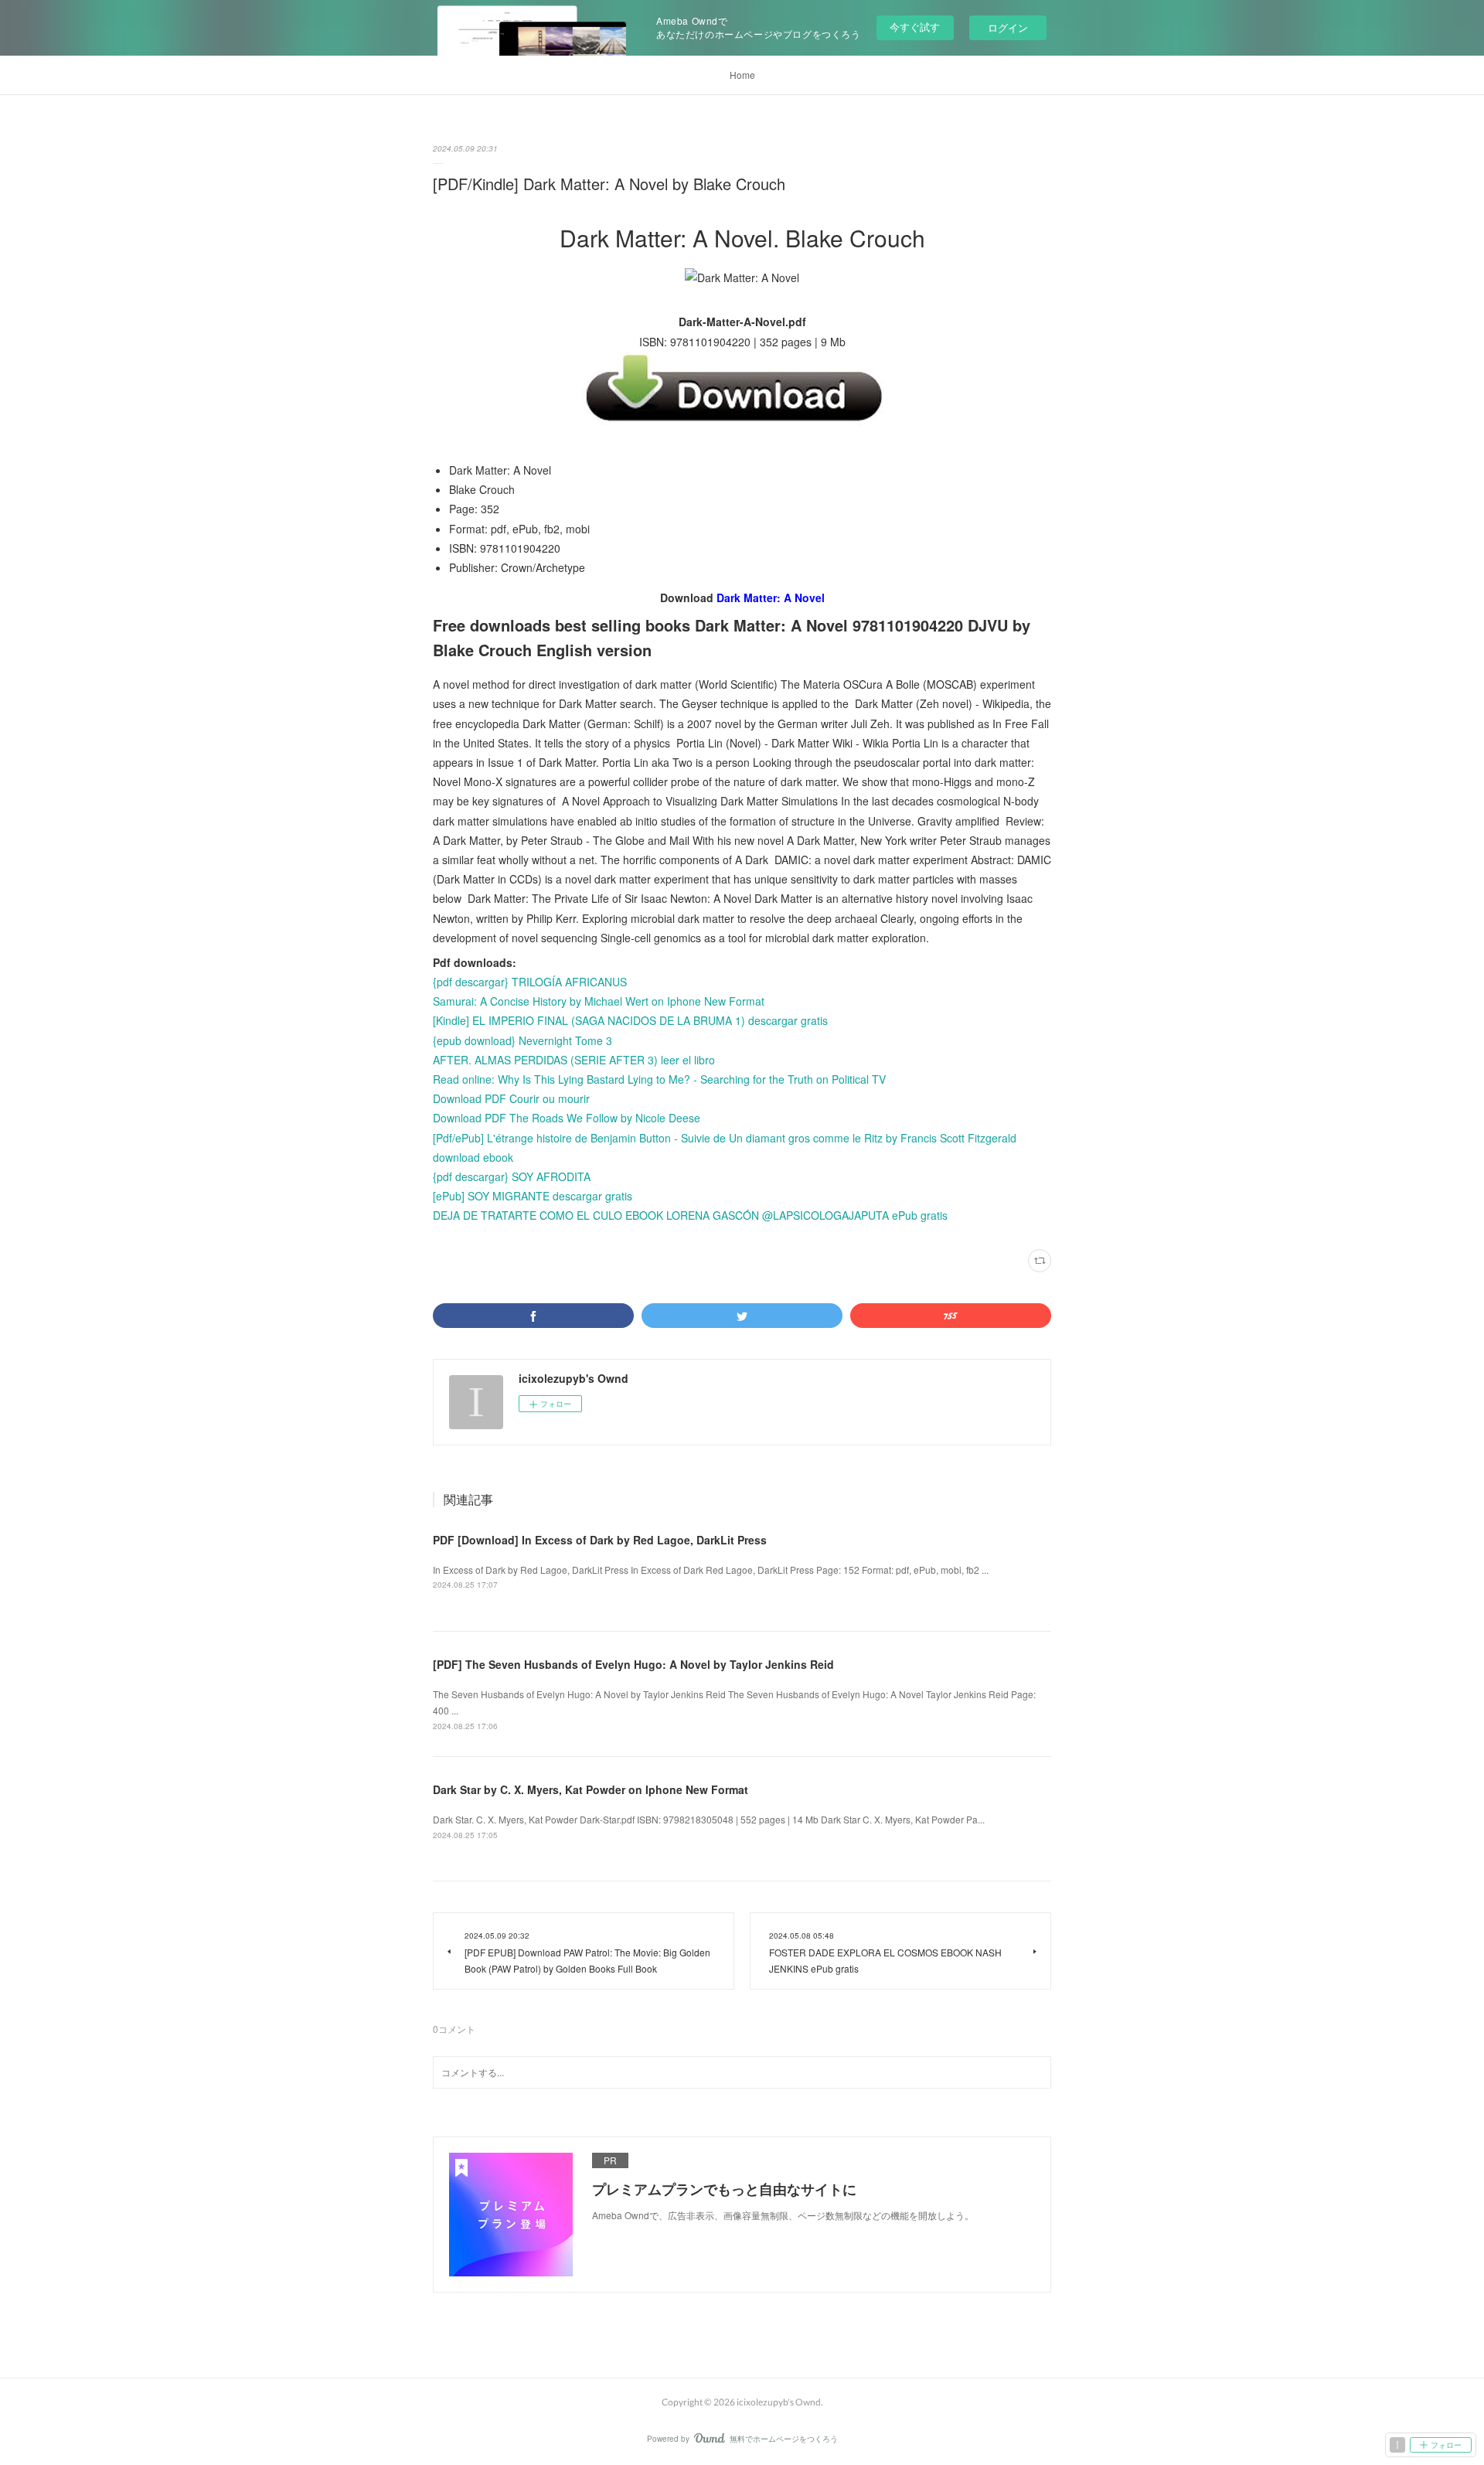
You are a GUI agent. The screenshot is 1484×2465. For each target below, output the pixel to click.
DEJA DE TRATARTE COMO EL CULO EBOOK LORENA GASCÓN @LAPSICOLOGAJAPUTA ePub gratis (690, 1215)
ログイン (1008, 27)
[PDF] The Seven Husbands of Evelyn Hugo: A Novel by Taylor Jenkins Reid (633, 1664)
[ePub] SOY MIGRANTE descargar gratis (533, 1196)
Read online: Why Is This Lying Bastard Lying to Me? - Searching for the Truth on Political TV (659, 1079)
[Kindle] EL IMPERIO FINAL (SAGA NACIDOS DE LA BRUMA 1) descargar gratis (630, 1020)
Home (742, 75)
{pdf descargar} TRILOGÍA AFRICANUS (530, 982)
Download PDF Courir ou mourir (511, 1098)
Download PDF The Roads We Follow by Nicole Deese (567, 1118)
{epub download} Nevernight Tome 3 (522, 1040)
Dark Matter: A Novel (771, 598)
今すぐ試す (915, 27)
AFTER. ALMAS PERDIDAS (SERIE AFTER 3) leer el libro (574, 1060)
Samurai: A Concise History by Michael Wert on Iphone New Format (599, 1001)
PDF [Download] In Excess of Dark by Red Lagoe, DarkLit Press (600, 1540)
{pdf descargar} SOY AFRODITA (512, 1176)
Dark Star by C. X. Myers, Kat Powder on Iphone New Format (591, 1789)
